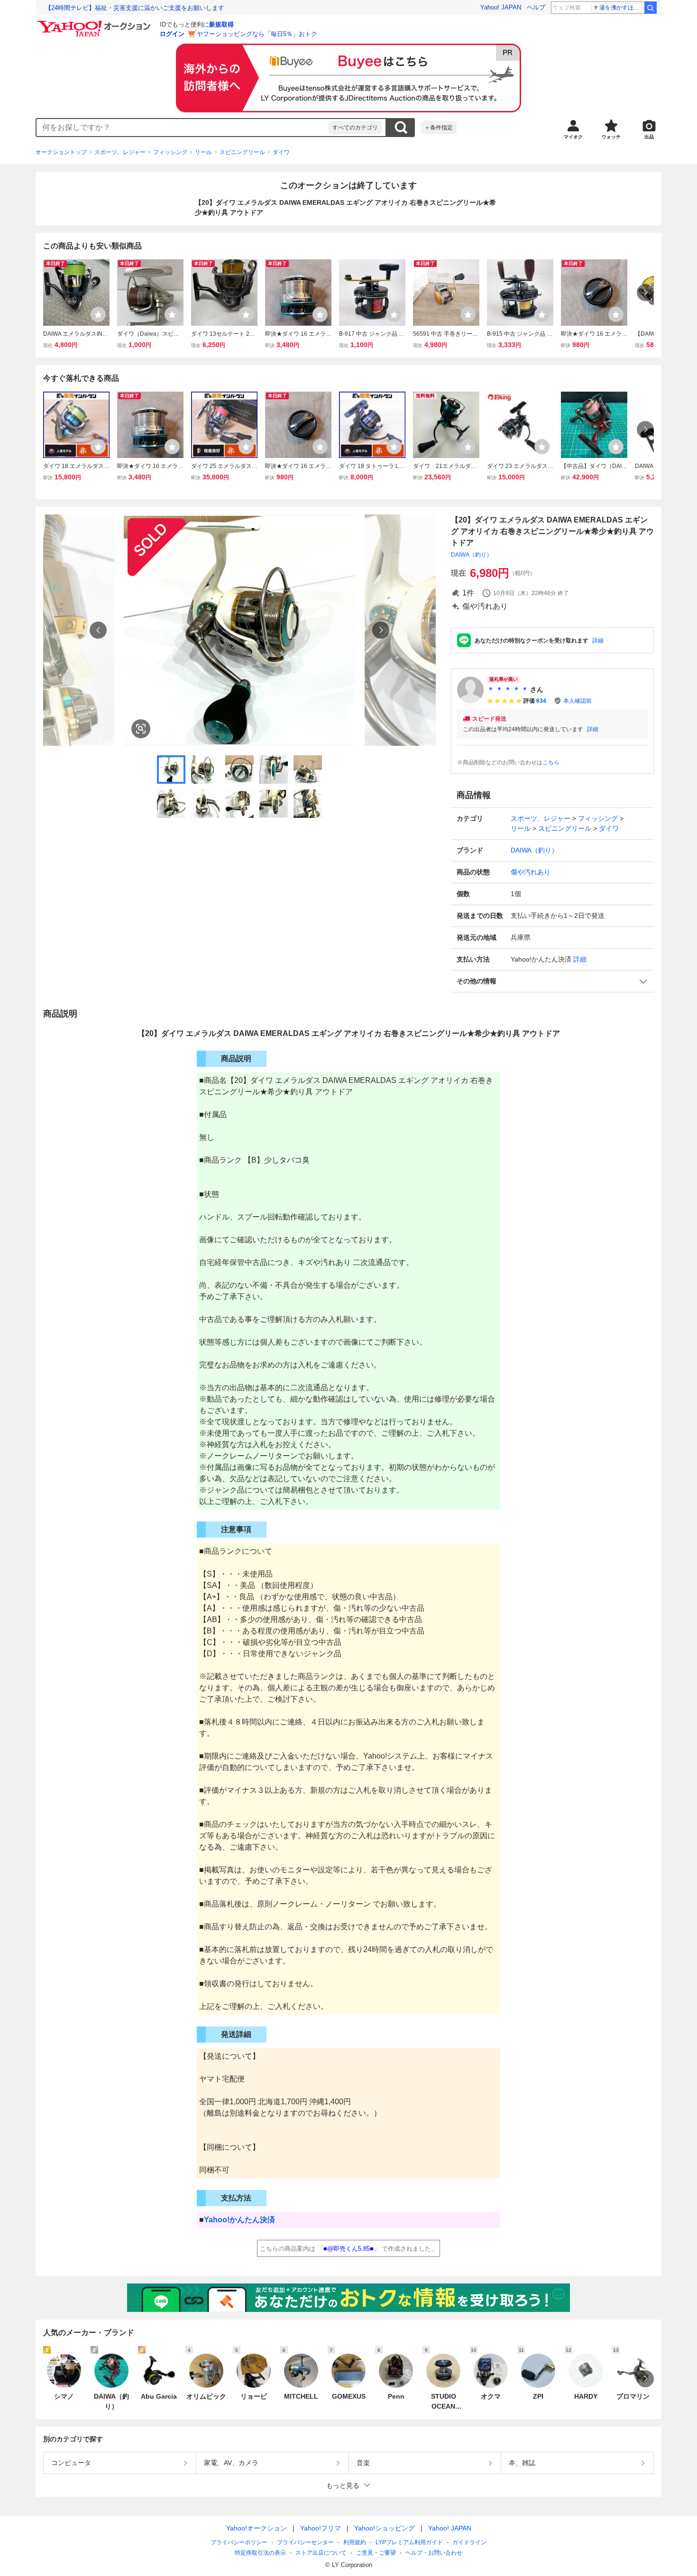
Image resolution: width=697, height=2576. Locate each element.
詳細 (598, 641)
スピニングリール (242, 152)
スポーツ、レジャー (120, 152)
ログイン (172, 34)
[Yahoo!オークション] (95, 23)
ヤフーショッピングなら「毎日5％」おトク (257, 34)
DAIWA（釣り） (472, 555)
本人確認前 (578, 701)
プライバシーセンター (305, 2542)
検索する (401, 128)
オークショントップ (61, 152)
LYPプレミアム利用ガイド (409, 2542)
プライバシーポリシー (239, 2542)
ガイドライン (469, 2542)
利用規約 (355, 2542)
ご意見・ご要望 (376, 2553)
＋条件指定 (439, 128)
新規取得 (221, 24)
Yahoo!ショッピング (385, 2528)
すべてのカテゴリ (355, 128)
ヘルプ (536, 7)
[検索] (651, 8)
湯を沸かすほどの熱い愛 (621, 8)
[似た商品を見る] (141, 729)
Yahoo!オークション (257, 2528)
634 (541, 701)
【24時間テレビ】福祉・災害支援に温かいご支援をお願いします (135, 8)
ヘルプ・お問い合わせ (434, 2553)
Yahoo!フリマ (321, 2528)
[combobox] (183, 128)
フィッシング (170, 152)
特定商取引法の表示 (260, 2553)
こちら (551, 762)
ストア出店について (321, 2553)
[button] (552, 981)
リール (203, 152)
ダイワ (281, 152)
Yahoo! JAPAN (501, 7)
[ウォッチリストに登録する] (98, 314)
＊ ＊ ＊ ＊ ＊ (508, 689)
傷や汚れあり (531, 872)
